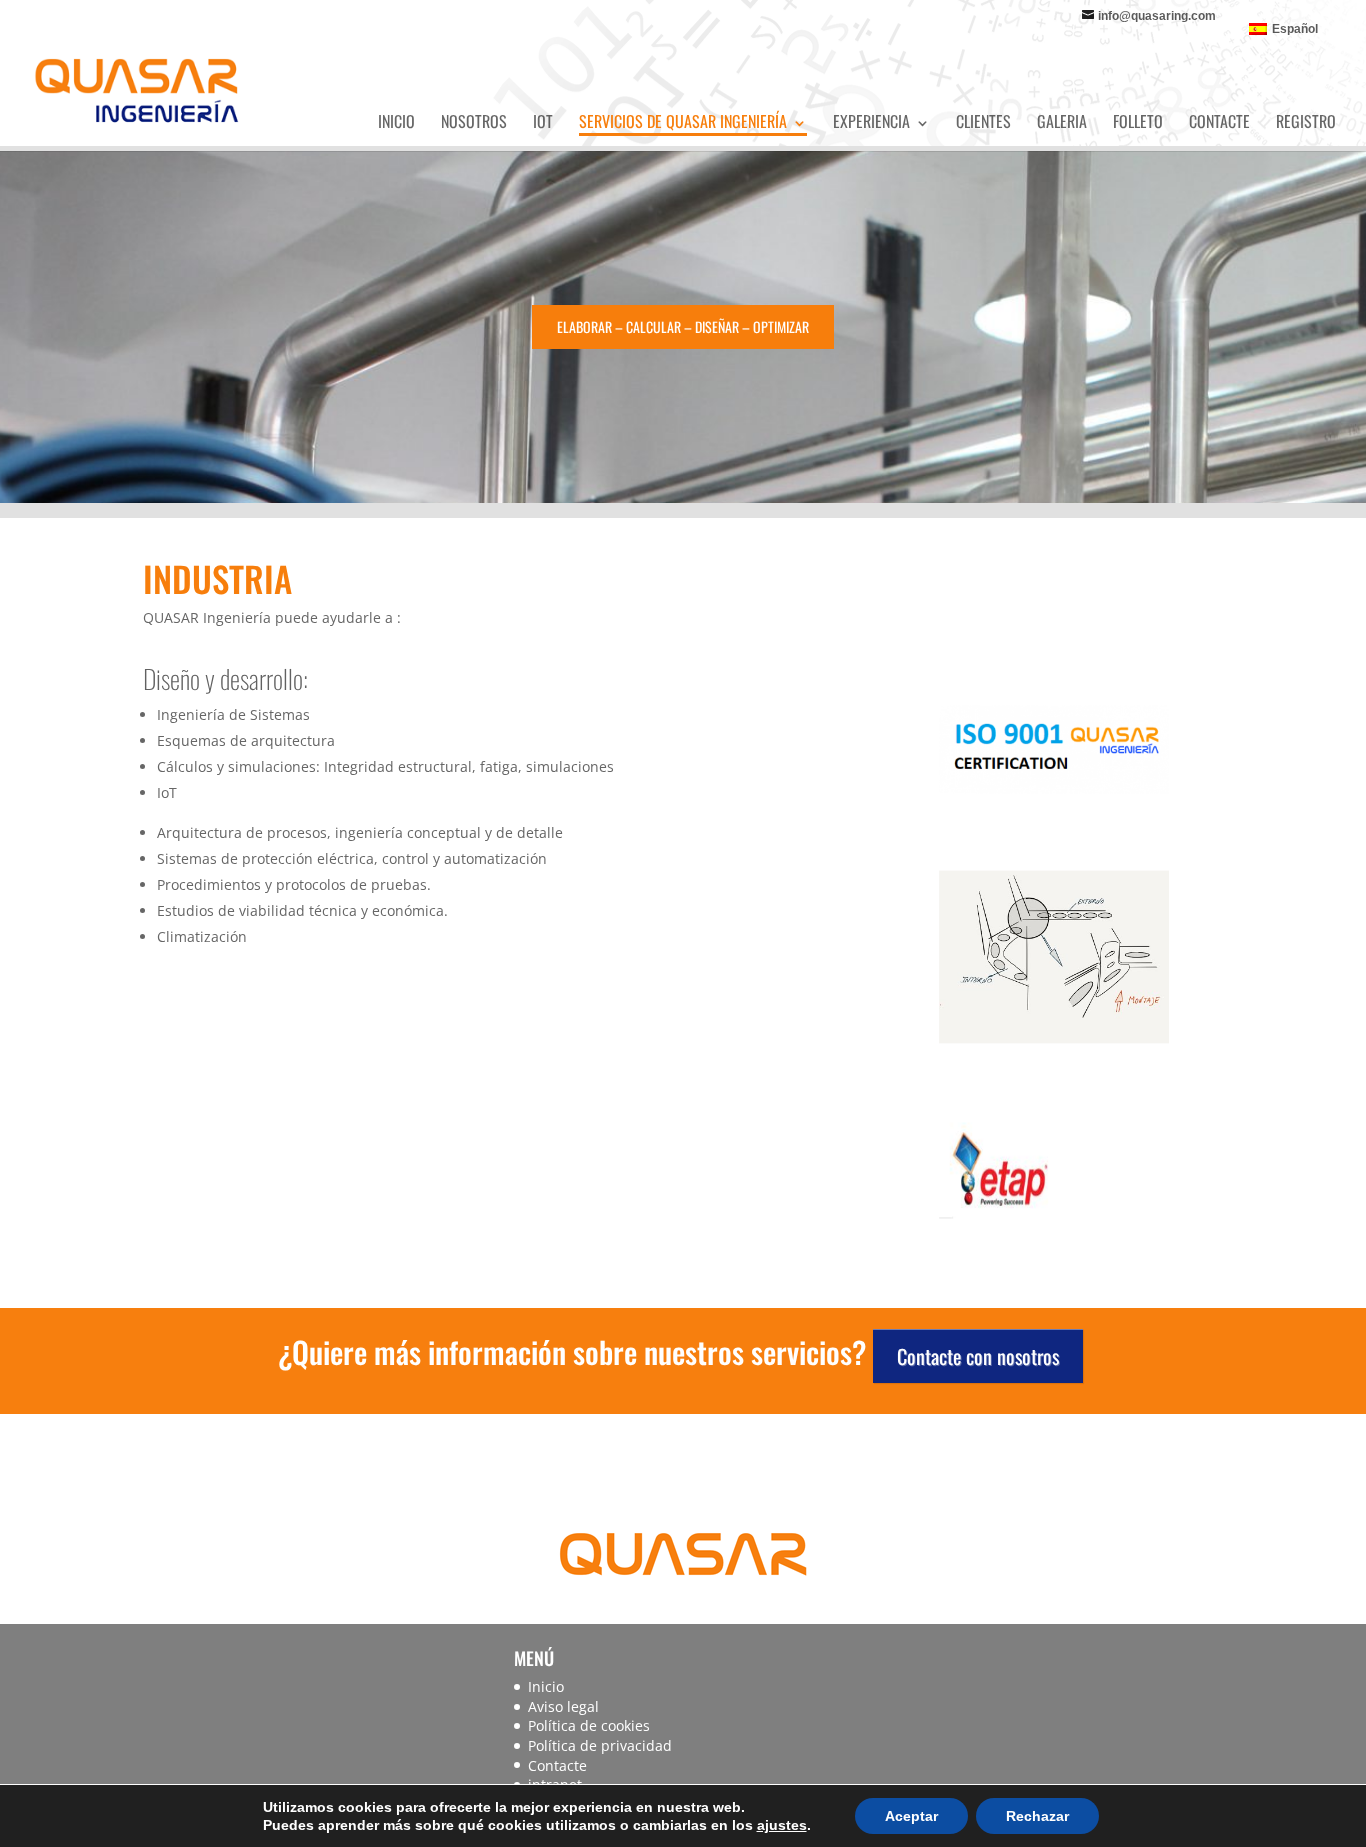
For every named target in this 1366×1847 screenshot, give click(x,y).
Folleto (1138, 121)
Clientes (983, 121)
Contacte (1219, 121)
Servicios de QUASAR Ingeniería (683, 121)
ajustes (782, 1825)
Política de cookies (589, 1725)
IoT (543, 121)
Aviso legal (563, 1706)
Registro (1306, 121)
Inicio (396, 121)
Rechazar (1037, 1816)
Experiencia (871, 121)
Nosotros (474, 121)
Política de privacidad (600, 1745)
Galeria (1062, 121)
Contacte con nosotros (978, 1356)
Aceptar (911, 1816)
